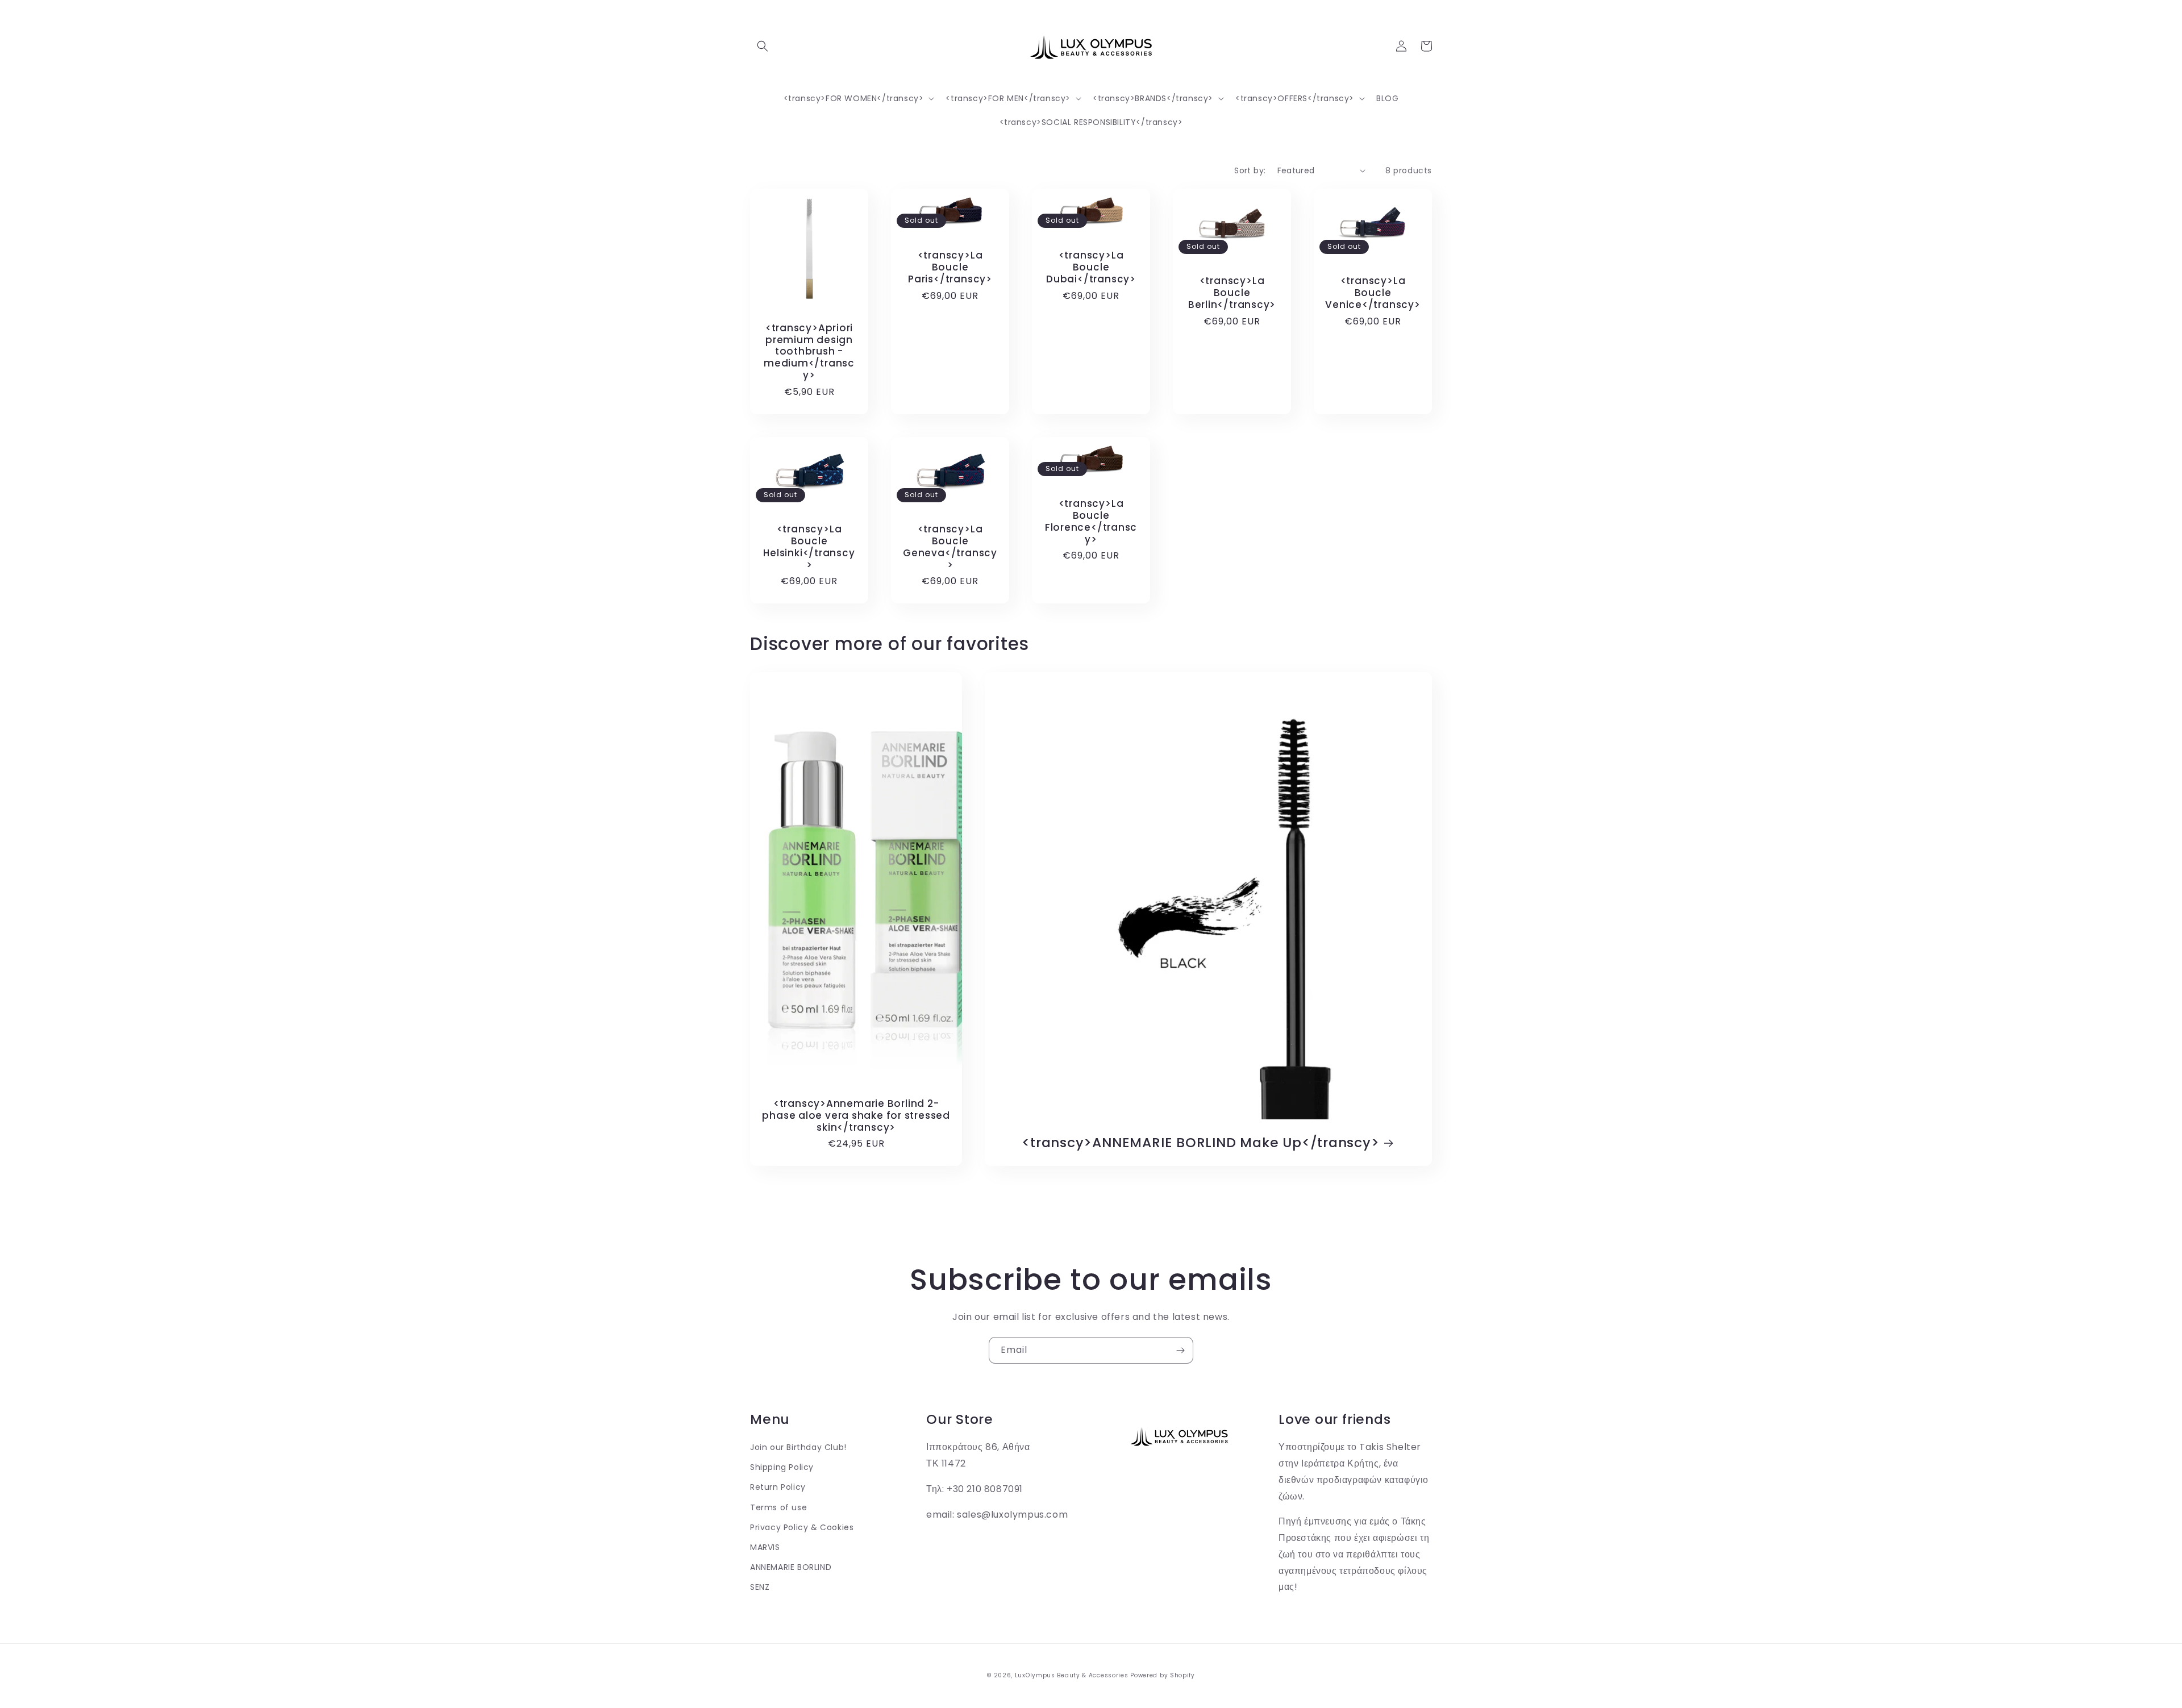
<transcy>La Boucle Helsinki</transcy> (809, 547)
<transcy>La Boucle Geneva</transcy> (950, 547)
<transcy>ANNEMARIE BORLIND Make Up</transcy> (1200, 1143)
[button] (763, 46)
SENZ (760, 1587)
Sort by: (1250, 170)
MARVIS (765, 1547)
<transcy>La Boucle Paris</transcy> (950, 267)
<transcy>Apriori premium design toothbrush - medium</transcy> (809, 352)
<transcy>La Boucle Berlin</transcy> (1232, 293)
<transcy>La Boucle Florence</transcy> (1091, 521)
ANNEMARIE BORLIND (791, 1567)
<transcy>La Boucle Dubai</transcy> (1091, 267)
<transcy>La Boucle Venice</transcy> (1373, 293)
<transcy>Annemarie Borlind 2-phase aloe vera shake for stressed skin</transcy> (856, 1115)
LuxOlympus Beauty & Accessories (1072, 1675)
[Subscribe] (1180, 1350)
